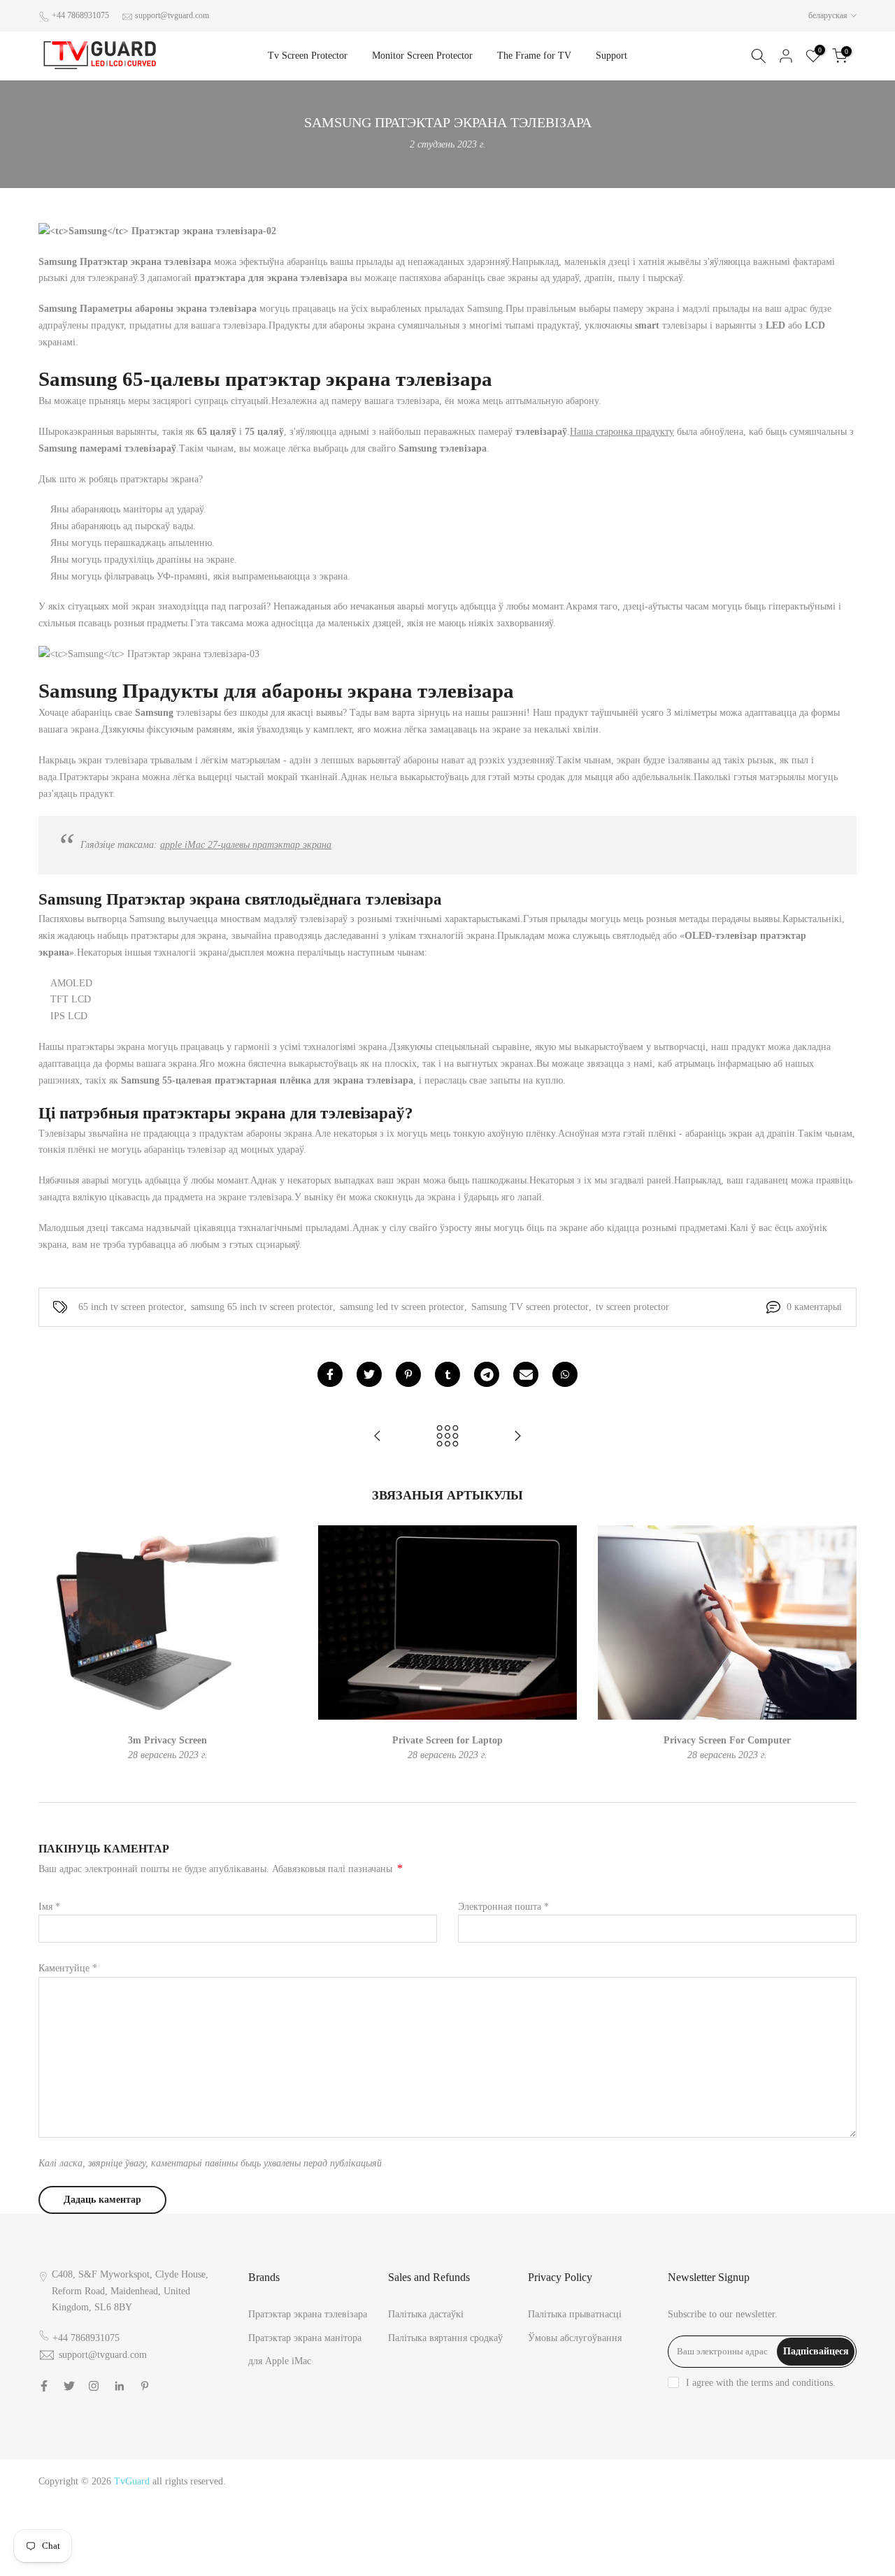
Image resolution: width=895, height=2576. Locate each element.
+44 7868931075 (80, 15)
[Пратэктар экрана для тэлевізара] (378, 1437)
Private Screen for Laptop (447, 1740)
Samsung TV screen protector (530, 1307)
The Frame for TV (534, 56)
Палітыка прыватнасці (575, 2314)
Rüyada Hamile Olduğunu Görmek (734, 2514)
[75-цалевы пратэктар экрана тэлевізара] (517, 1437)
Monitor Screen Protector (422, 56)
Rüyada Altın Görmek (747, 2497)
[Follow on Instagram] (94, 2386)
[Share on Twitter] (369, 1374)
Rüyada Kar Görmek (760, 2548)
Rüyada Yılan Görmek (657, 2497)
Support (611, 56)
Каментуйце (68, 1968)
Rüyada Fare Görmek (686, 2531)
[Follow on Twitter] (69, 2386)
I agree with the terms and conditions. (761, 2383)
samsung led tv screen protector (402, 1307)
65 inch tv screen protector (131, 1307)
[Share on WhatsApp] (565, 1374)
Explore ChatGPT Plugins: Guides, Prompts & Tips (754, 2481)
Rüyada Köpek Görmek (778, 2531)
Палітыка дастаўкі (426, 2314)
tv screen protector (632, 1307)
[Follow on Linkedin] (119, 2386)
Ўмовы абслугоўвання (575, 2338)
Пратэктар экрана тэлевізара (308, 2314)
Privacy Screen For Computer (727, 1740)
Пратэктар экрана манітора (305, 2338)
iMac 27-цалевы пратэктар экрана (246, 845)
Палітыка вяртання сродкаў (445, 2338)
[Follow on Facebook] (44, 2386)
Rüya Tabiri (625, 2481)
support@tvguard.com (172, 15)
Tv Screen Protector (308, 56)
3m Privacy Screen (167, 1740)
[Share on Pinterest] (408, 1374)
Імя (49, 1907)
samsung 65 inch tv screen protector (262, 1307)
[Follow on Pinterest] (145, 2386)
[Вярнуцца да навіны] (447, 1437)
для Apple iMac (280, 2361)
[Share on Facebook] (330, 1374)
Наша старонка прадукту (622, 432)
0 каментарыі (814, 1307)
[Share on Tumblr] (447, 1374)
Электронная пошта (503, 1907)
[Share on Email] (526, 1374)
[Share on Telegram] (487, 1374)
